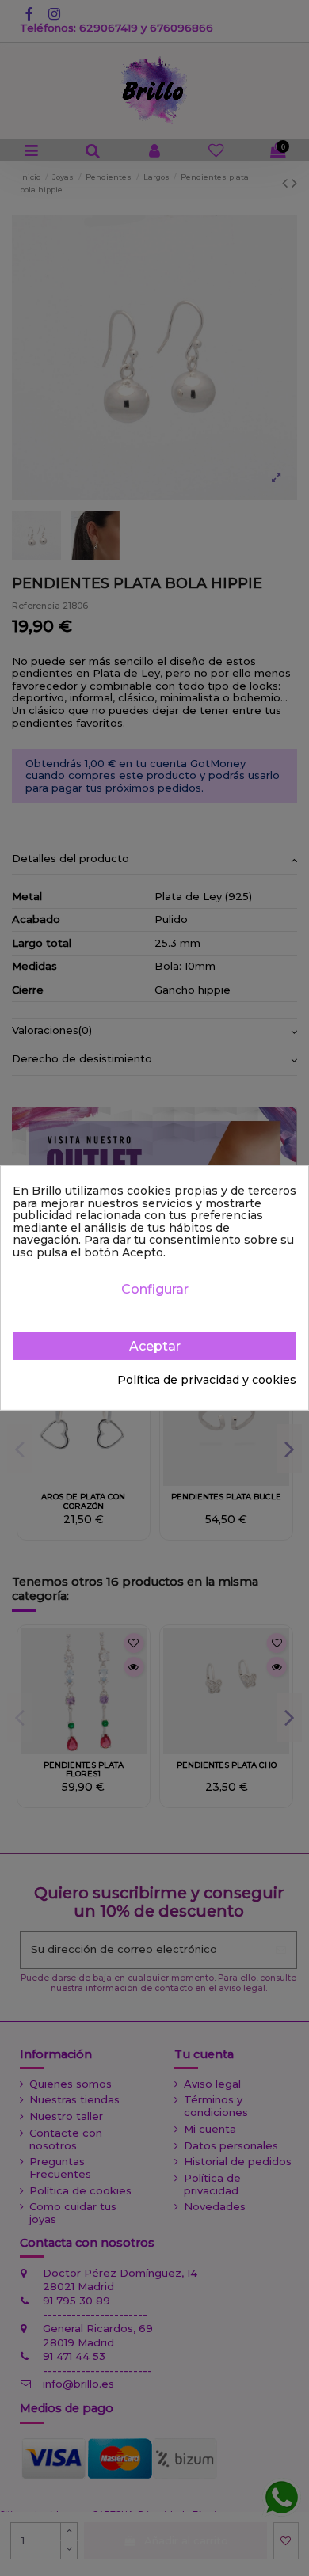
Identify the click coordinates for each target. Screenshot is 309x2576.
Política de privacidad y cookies (207, 1381)
